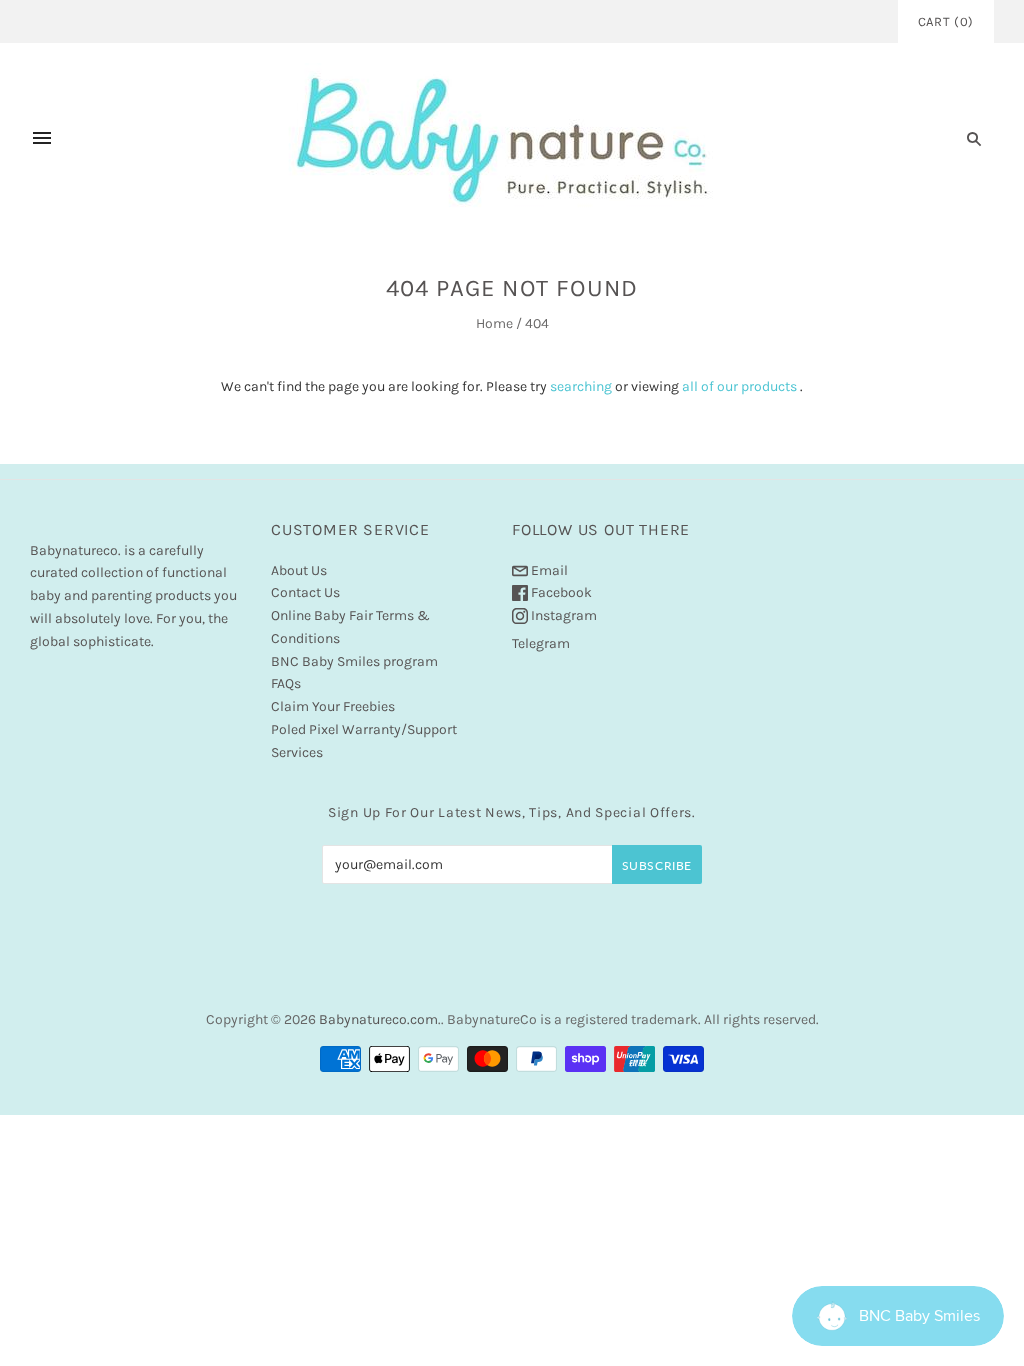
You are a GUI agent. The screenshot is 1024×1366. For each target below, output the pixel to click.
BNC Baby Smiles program (354, 661)
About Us (299, 570)
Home (494, 323)
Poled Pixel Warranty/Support (364, 729)
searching (581, 386)
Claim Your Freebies (333, 706)
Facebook (560, 592)
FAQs (286, 683)
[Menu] (42, 138)
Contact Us (305, 592)
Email (548, 570)
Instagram (562, 615)
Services (297, 752)
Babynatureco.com (378, 1019)
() (946, 21)
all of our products (739, 386)
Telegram (541, 643)
